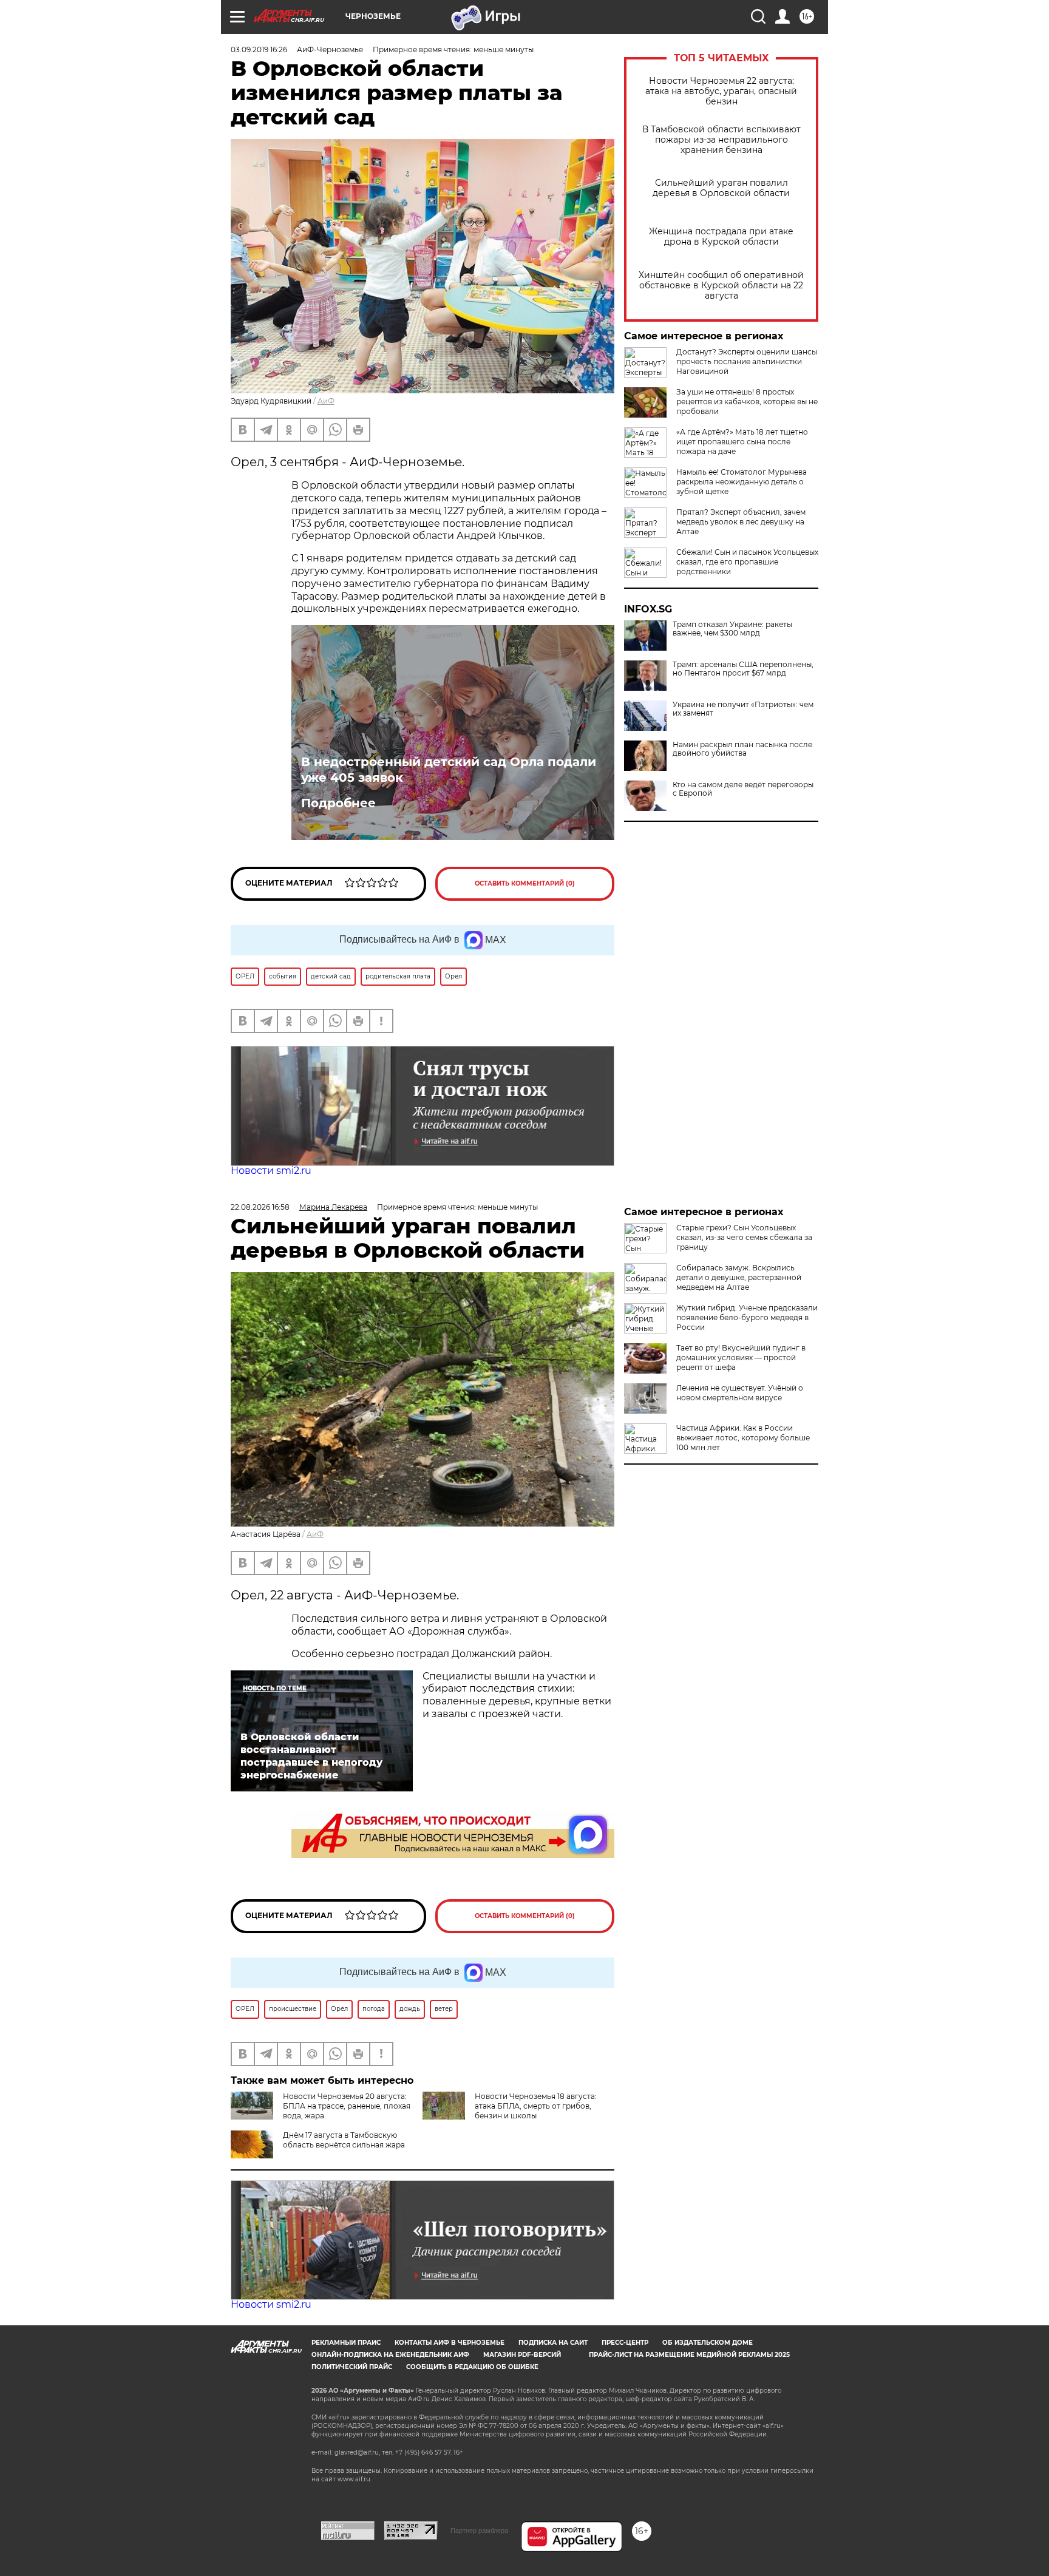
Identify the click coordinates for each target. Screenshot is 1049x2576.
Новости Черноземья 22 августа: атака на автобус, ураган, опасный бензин (721, 91)
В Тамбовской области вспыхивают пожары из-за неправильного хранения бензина (721, 140)
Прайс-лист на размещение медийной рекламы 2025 (689, 2355)
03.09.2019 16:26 (259, 49)
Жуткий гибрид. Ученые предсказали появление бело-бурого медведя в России (747, 1317)
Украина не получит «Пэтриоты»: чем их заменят (743, 709)
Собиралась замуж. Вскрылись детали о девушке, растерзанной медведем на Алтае (739, 1277)
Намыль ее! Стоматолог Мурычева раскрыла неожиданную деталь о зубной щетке (742, 482)
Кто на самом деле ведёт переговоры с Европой (743, 789)
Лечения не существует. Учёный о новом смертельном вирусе (740, 1393)
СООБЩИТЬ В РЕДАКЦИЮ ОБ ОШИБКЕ (472, 2367)
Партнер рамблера (479, 2530)
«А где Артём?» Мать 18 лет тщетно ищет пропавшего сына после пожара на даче (742, 442)
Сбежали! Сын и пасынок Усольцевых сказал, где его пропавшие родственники (747, 562)
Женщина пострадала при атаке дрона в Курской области (721, 237)
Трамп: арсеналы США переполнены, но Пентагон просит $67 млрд (743, 669)
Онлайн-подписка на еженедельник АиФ (390, 2355)
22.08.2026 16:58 (260, 1207)
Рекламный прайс (346, 2343)
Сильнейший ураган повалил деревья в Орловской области (721, 188)
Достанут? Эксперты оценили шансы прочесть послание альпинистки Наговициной (747, 361)
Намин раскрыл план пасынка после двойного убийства (742, 749)
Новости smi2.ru (271, 1171)
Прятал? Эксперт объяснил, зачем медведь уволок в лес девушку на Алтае (741, 522)
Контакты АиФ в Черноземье (450, 2343)
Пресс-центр (625, 2343)
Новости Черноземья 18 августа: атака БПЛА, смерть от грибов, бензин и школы (536, 2106)
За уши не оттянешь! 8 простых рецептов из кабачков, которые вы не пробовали (747, 402)
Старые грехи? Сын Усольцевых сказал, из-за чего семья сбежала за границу (744, 1237)
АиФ (326, 401)
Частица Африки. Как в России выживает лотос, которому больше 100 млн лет (743, 1438)
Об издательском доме (708, 2343)
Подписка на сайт (553, 2343)
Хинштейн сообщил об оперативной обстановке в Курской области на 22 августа (721, 286)
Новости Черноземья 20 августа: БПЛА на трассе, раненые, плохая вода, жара (347, 2106)
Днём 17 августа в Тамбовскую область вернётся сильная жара (344, 2140)
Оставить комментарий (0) (525, 883)
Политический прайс (352, 2367)
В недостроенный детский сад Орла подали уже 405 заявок (449, 770)
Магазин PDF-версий (522, 2355)
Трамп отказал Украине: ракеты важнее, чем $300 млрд (732, 629)
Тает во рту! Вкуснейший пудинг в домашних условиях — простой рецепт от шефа (741, 1357)
